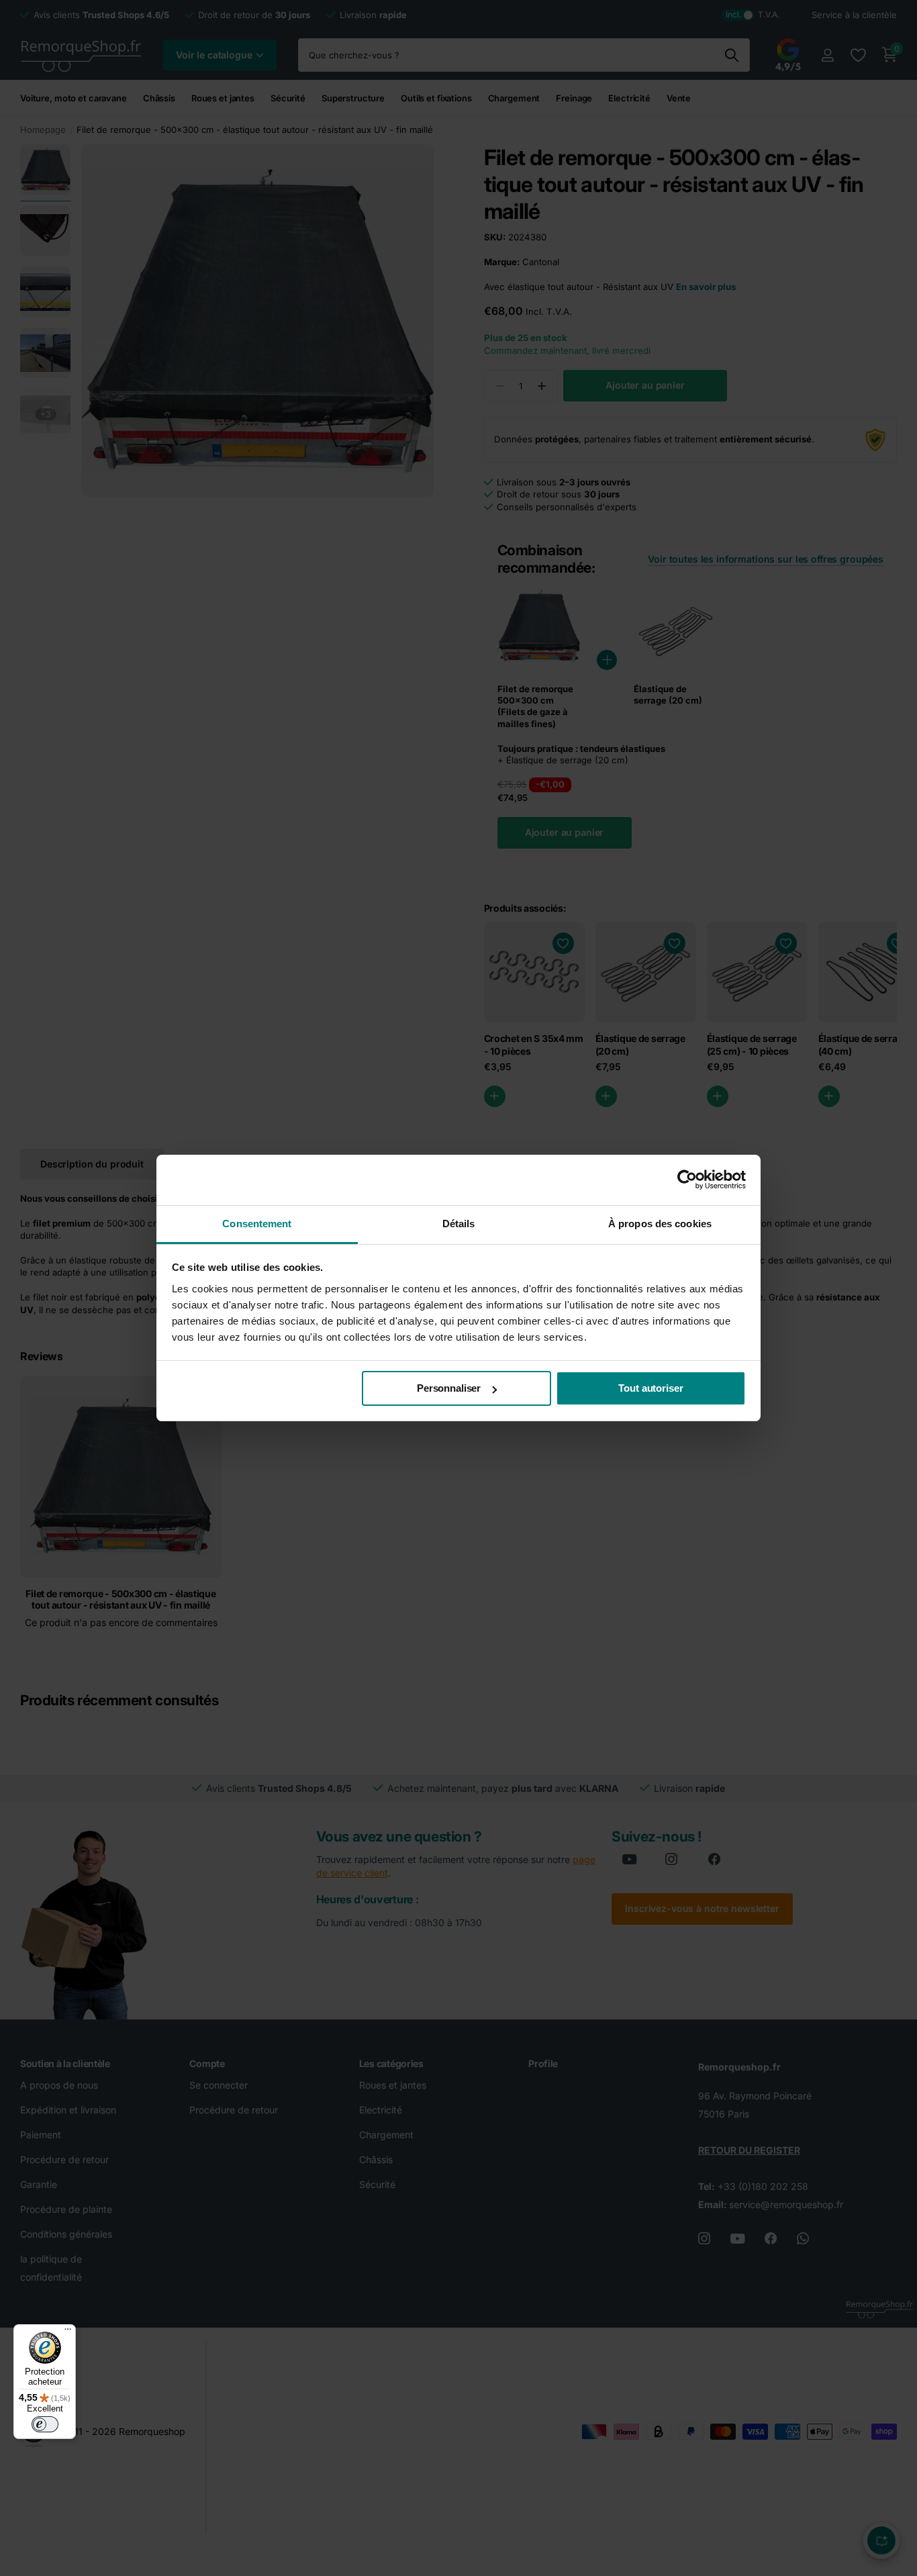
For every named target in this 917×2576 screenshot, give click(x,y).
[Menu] (68, 2332)
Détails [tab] (459, 1224)
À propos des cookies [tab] (660, 1224)
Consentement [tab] (257, 1224)
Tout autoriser (650, 1388)
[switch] (45, 2424)
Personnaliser (449, 1388)
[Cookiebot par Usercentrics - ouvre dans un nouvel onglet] (687, 1180)
